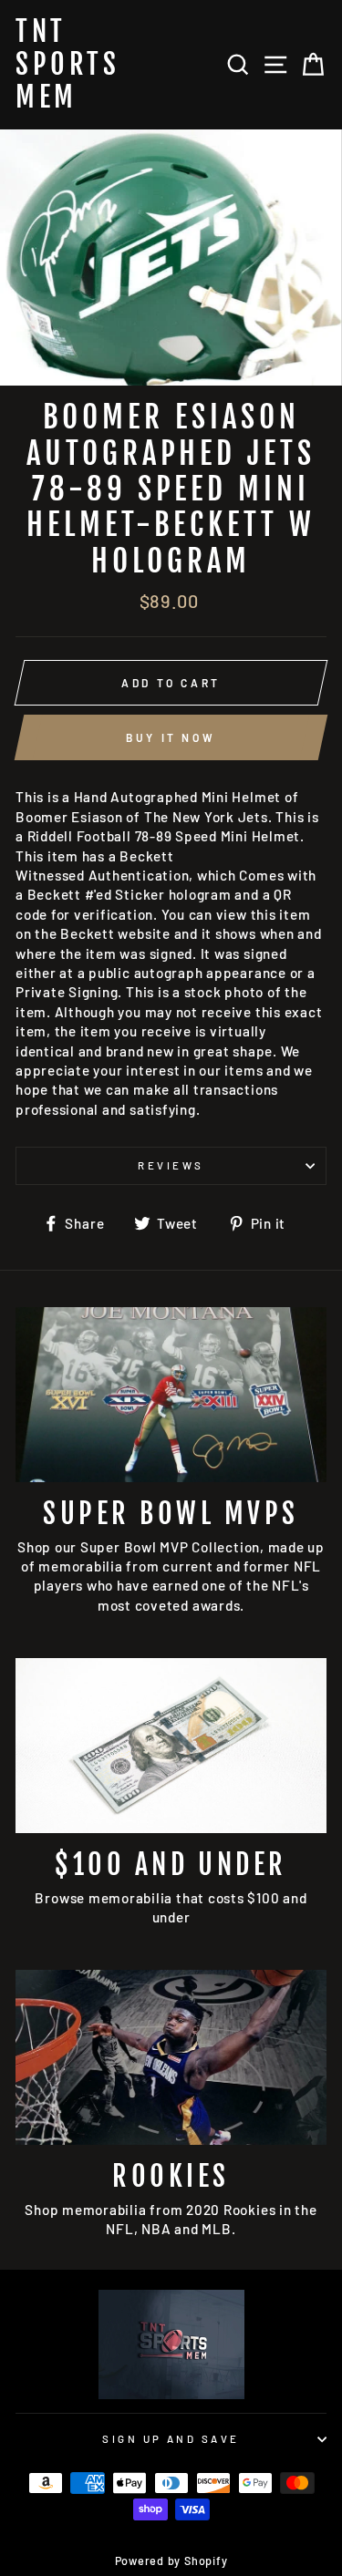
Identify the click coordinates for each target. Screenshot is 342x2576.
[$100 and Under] (171, 1746)
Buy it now (171, 737)
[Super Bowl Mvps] (171, 1395)
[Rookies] (171, 2057)
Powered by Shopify (171, 2561)
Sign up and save (171, 2439)
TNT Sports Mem (67, 65)
